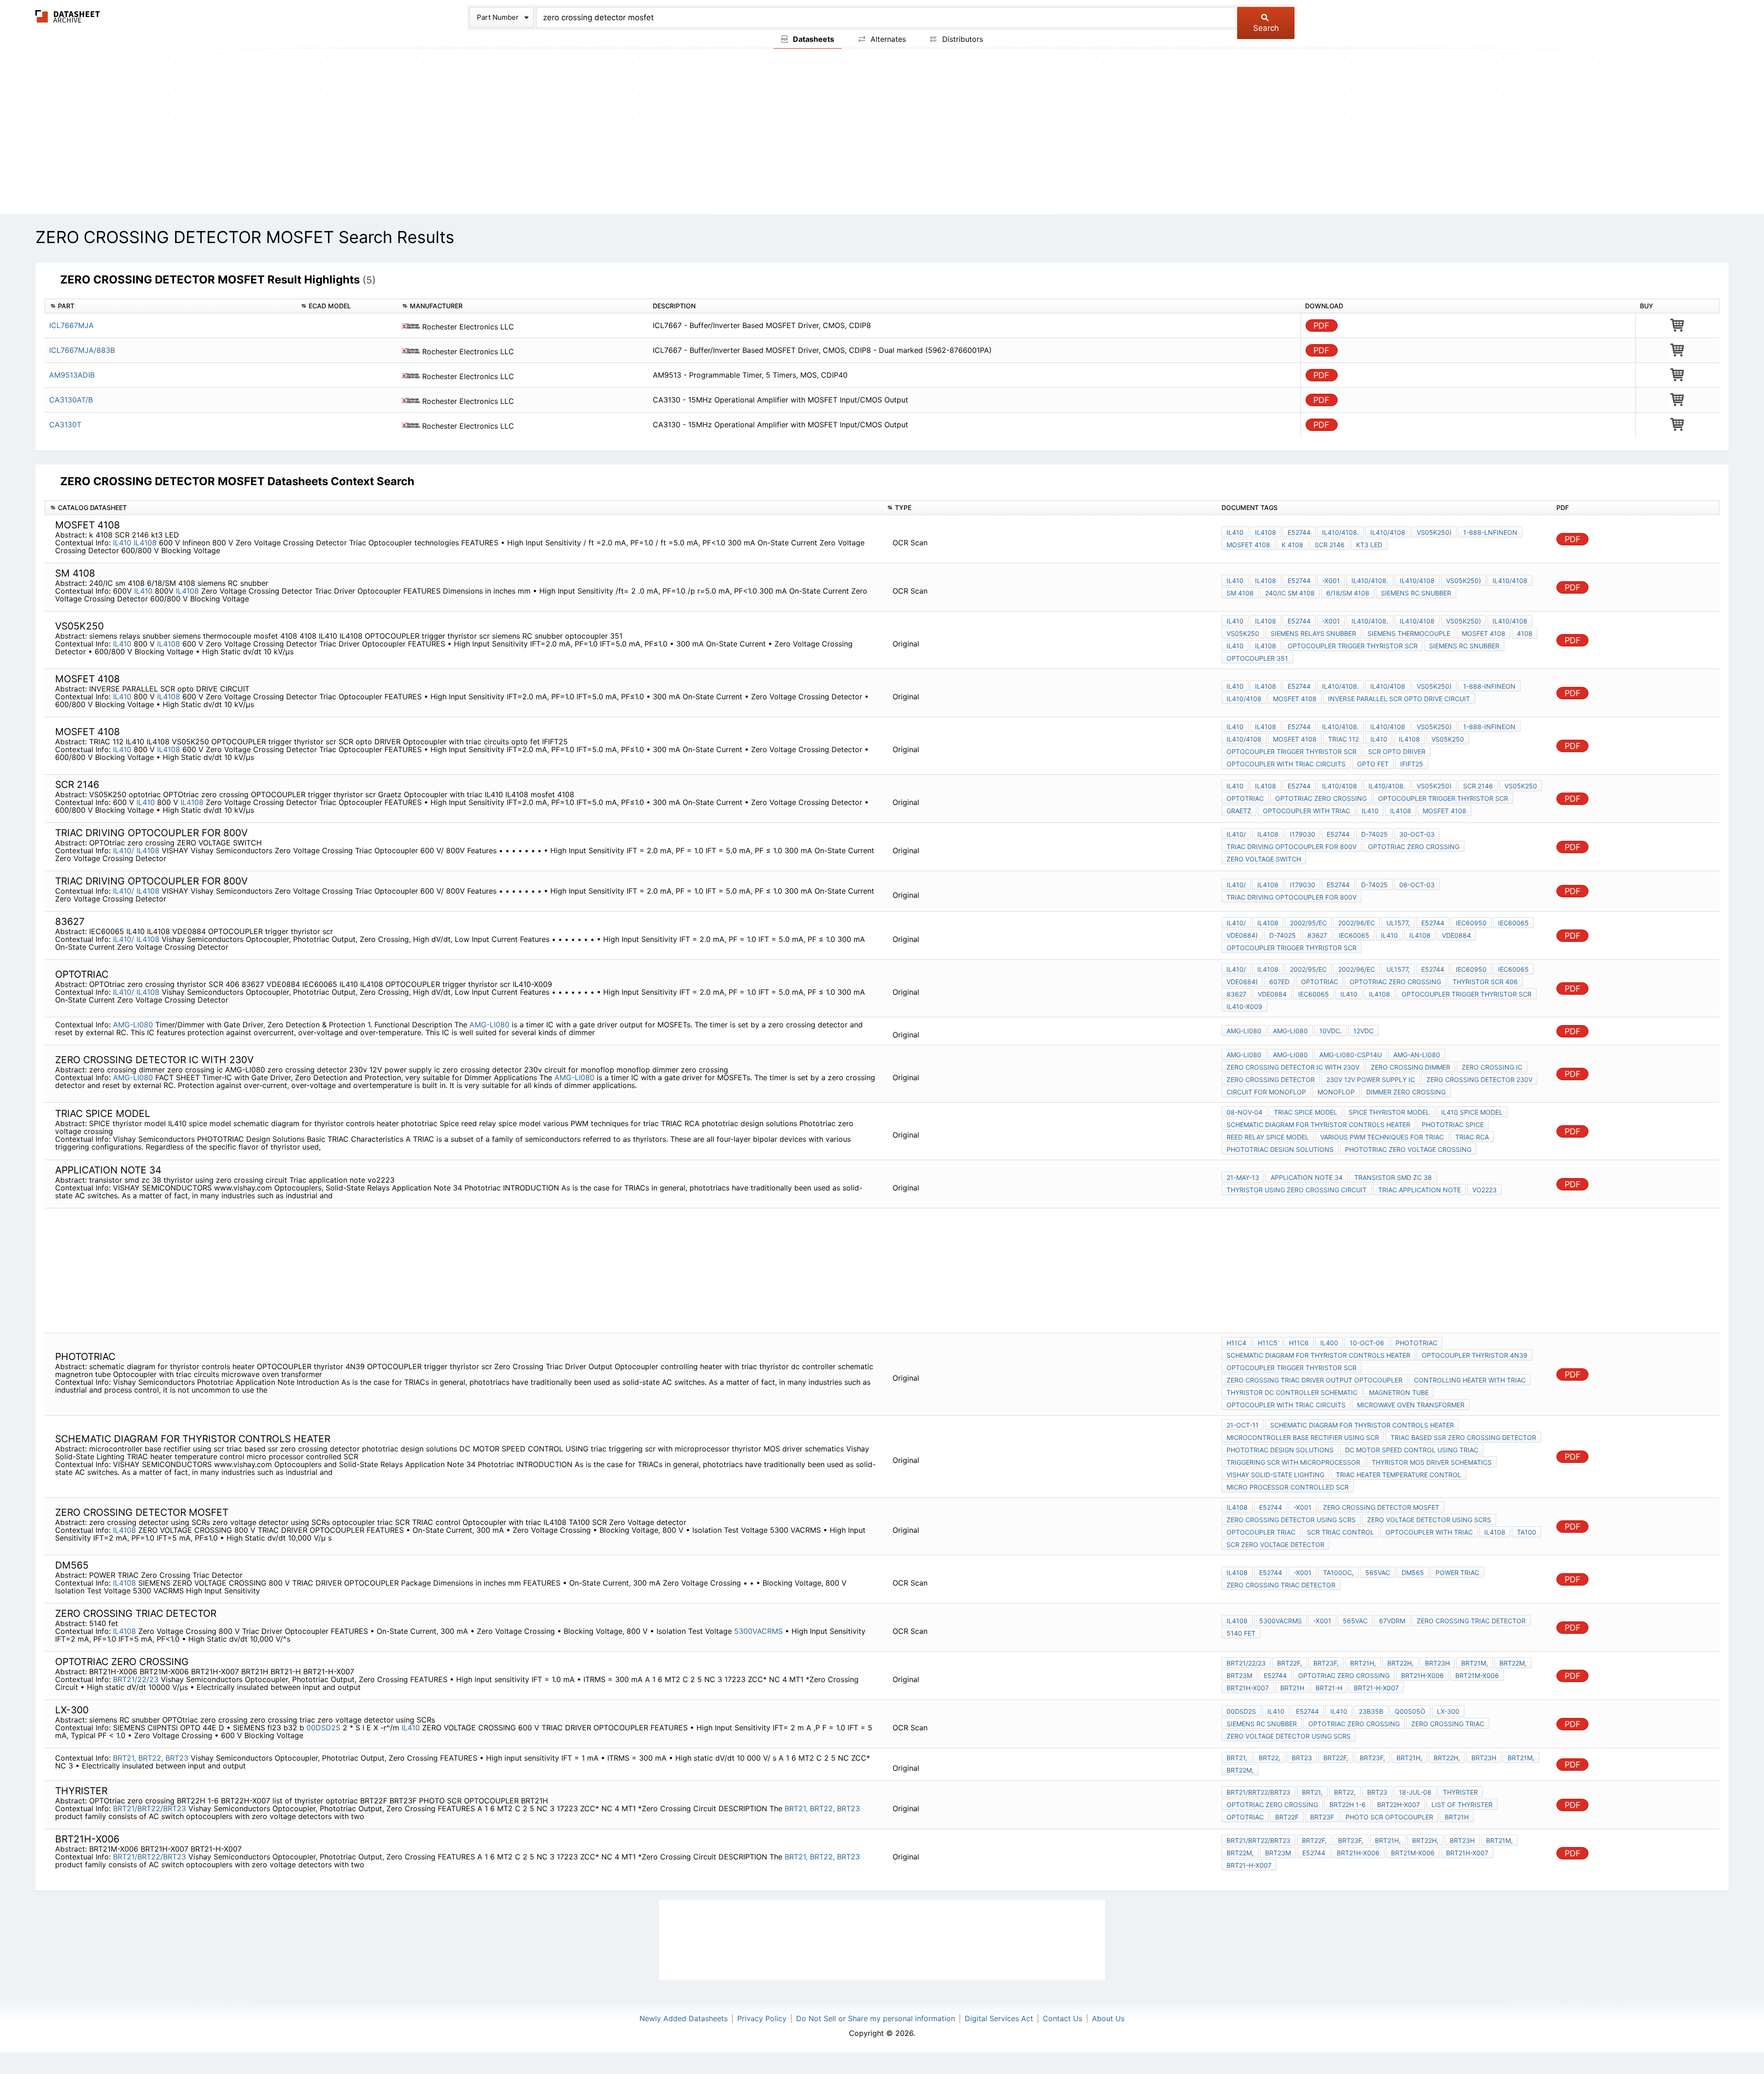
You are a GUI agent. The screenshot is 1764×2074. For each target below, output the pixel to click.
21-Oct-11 (1243, 1425)
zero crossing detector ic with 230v (1293, 1067)
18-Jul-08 (1415, 1792)
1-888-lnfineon (1490, 532)
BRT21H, (1363, 1663)
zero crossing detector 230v (1479, 1079)
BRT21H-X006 (1422, 1675)
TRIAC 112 (1343, 739)
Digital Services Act (999, 2018)
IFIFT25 (1412, 764)
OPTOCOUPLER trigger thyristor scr (1353, 646)
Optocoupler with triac (1306, 811)
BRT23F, (1326, 1663)
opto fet (1373, 764)
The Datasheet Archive (68, 16)
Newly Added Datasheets (684, 2018)
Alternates (887, 39)
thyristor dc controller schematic (1292, 1392)
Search (1266, 28)
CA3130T (65, 425)
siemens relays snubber (1313, 633)
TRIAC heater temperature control (1399, 1475)
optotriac (1245, 798)
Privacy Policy (762, 2018)
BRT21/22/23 (136, 1679)
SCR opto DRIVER (1397, 751)
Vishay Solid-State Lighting (1275, 1475)
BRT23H (1437, 1663)
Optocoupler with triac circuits (1286, 764)
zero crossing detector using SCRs (1291, 1520)
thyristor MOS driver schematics (1432, 1462)
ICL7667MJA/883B (82, 350)
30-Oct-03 (1417, 834)
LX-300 (1448, 1711)
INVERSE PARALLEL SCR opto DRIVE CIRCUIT (1399, 699)
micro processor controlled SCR (1288, 1487)
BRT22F (1287, 1817)
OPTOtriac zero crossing (1321, 798)
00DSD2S (323, 1728)
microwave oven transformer (1411, 1405)
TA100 (1527, 1532)
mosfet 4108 (1248, 545)
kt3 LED (1369, 545)
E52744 (1299, 532)
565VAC (1378, 1572)
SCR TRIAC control (1340, 1532)
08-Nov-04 (1244, 1112)
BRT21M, (1475, 1663)
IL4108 (145, 543)
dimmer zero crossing (1406, 1092)
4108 (1525, 633)
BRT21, (124, 1758)
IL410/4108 (1388, 532)
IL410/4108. (1340, 532)
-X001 (1331, 581)
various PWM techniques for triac (1382, 1137)
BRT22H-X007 (1399, 1805)
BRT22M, (1513, 1663)
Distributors (961, 39)
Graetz (1239, 811)
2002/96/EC (1357, 923)
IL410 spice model (1472, 1112)
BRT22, (151, 1758)
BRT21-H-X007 (1376, 1688)
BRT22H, (1400, 1663)
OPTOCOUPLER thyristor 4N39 (1475, 1355)
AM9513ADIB (72, 375)
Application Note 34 (1307, 1177)
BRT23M (1239, 1675)
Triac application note (1419, 1190)
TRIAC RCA (1472, 1137)
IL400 (1329, 1343)
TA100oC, (1338, 1572)
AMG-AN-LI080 (1417, 1055)
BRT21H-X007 (1248, 1688)
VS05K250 (1243, 633)
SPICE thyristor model (1389, 1112)
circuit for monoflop (1266, 1092)
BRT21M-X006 (1477, 1675)
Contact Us (1063, 2018)
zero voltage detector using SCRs (1429, 1520)
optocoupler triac (1261, 1532)
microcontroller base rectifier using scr (1303, 1437)
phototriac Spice (1453, 1125)
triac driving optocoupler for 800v (1292, 847)
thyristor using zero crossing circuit (1297, 1190)
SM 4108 (1240, 593)
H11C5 (1268, 1343)
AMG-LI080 (133, 1025)
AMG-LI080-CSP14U (1351, 1055)
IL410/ (124, 850)
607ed (1279, 982)
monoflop (1336, 1092)
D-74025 (1374, 834)
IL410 (122, 543)
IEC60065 (1513, 923)
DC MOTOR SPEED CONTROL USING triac (1412, 1450)
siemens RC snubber (1416, 593)
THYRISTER (1460, 1792)
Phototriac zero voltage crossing (1408, 1149)
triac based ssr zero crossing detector (1463, 1437)
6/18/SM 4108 (1348, 593)
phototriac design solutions (1280, 1149)
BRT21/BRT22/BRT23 (150, 1808)
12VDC (1363, 1031)
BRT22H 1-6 (1348, 1805)
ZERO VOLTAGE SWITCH (1264, 859)
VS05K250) (1434, 532)
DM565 (1413, 1572)
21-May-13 (1243, 1177)
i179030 (1303, 834)
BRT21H (1292, 1688)
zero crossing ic (1492, 1067)
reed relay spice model (1268, 1137)
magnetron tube (1399, 1392)
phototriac (1416, 1343)
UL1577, (1398, 923)
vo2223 (1484, 1190)
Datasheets (813, 39)
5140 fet (1241, 1633)
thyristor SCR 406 (1485, 982)
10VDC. (1331, 1031)
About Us (1108, 2018)
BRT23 (177, 1758)
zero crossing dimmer (1411, 1067)
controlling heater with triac (1470, 1380)
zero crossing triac (1448, 1724)
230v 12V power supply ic (1371, 1079)
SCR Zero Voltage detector (1275, 1544)
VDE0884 (1456, 935)
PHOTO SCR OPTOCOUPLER (1389, 1817)
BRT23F (1322, 1817)
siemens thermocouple (1409, 633)
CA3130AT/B (71, 400)
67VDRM (1392, 1621)
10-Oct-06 (1367, 1343)
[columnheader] (170, 306)
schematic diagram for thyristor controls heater (1318, 1125)
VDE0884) (1242, 935)
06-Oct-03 (1417, 885)
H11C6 (1299, 1343)
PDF (1321, 326)
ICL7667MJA (71, 325)
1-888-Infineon (1489, 686)
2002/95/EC (1308, 923)
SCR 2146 (1330, 545)
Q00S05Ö (1410, 1711)
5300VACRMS (760, 1631)
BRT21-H (1329, 1688)
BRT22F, (1289, 1663)
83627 (1317, 935)
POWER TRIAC (1457, 1572)
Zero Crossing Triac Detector (1281, 1585)
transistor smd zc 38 (1393, 1177)
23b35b (1371, 1711)
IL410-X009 (1244, 1006)
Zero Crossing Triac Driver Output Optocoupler (1315, 1380)
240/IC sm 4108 (1290, 593)
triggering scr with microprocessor (1293, 1462)
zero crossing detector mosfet (1381, 1507)
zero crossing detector (1271, 1079)
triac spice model (1306, 1112)
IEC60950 (1471, 923)
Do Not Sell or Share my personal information (876, 2018)
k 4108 (1292, 545)
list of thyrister (1462, 1805)
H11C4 (1236, 1343)
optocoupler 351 (1257, 658)
